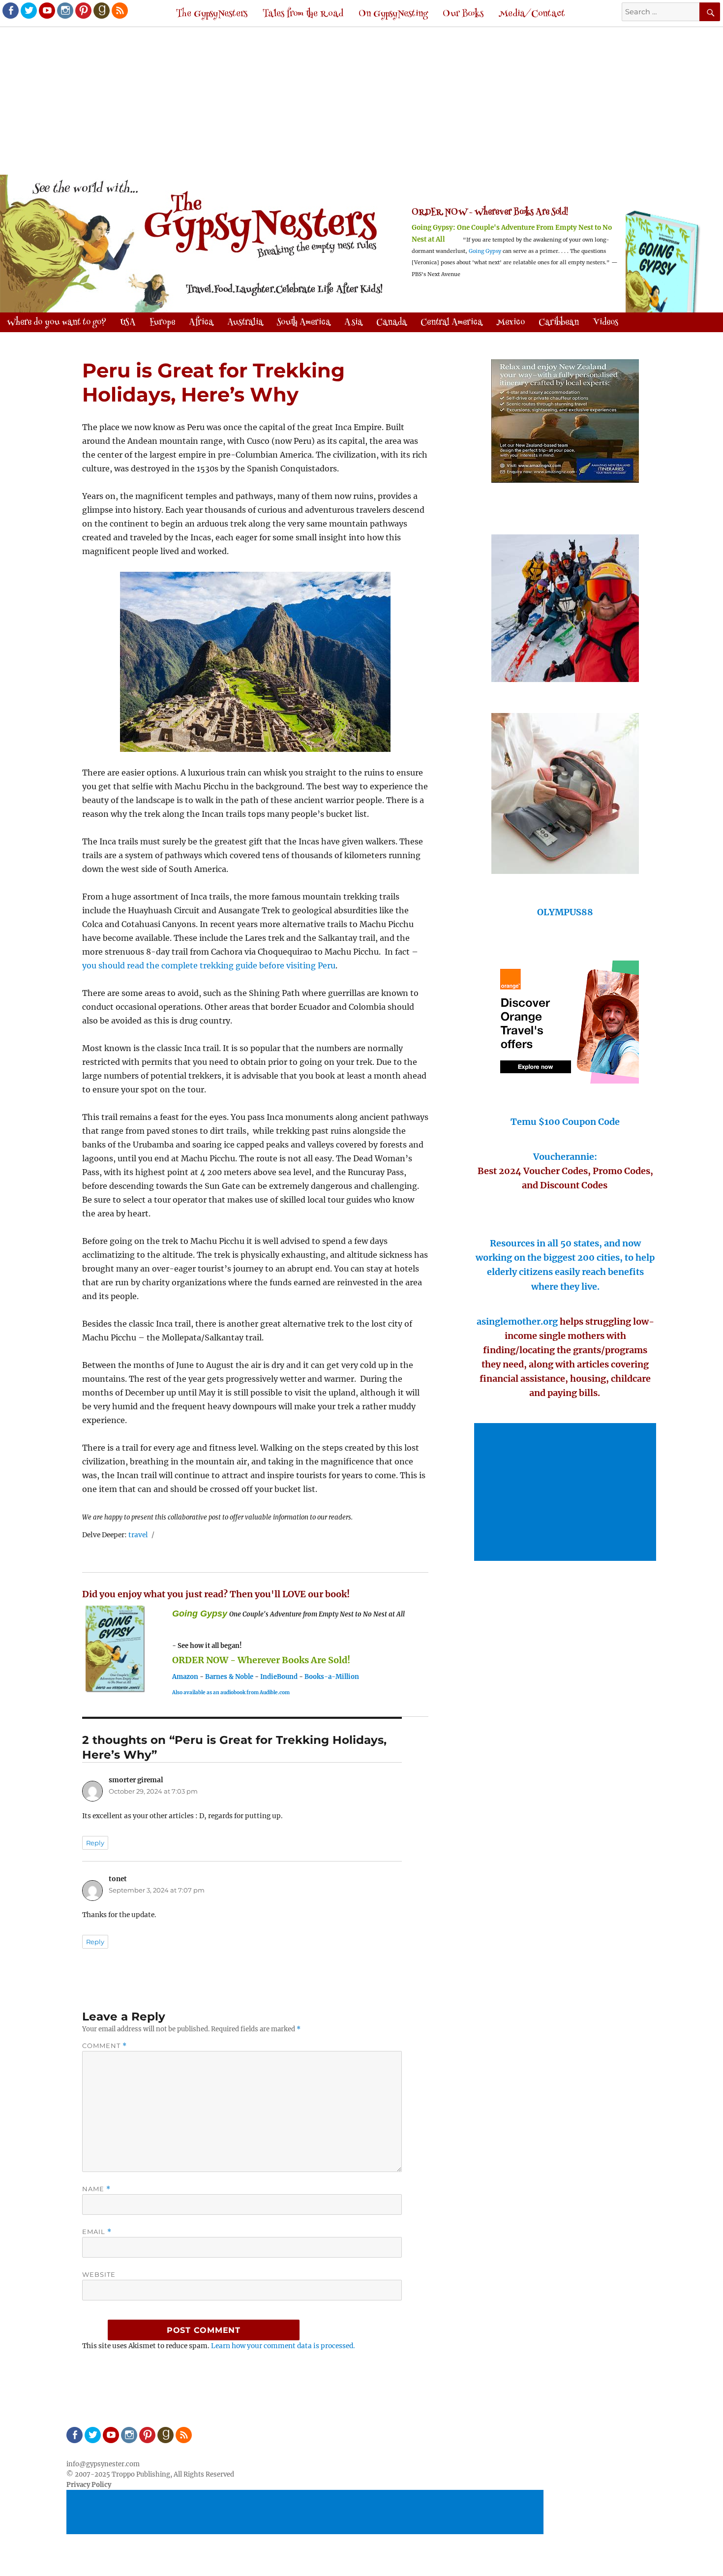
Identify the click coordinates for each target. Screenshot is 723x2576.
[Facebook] (10, 10)
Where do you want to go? (57, 323)
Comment (105, 2046)
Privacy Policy (89, 2485)
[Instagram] (64, 10)
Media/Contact (532, 14)
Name (96, 2189)
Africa (201, 323)
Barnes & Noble (229, 1677)
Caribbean (559, 323)
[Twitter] (28, 10)
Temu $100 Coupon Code (565, 1122)
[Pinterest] (83, 10)
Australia (245, 323)
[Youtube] (46, 10)
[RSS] (119, 10)
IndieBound (279, 1677)
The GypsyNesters (212, 14)
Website (99, 2274)
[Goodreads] (101, 10)
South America (304, 323)
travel (138, 1535)
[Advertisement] (361, 102)
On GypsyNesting (393, 14)
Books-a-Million (332, 1677)
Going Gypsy (485, 251)
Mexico (511, 323)
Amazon (185, 1677)
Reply (95, 1843)
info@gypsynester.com (103, 2464)
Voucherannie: (565, 1157)
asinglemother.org (517, 1321)
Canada (392, 323)
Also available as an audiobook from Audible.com (231, 1692)
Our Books (463, 14)
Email (97, 2232)
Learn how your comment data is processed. (283, 2346)
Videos (605, 323)
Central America (452, 323)
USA (128, 323)
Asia (353, 323)
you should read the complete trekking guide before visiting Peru (209, 965)
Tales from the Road (303, 14)
